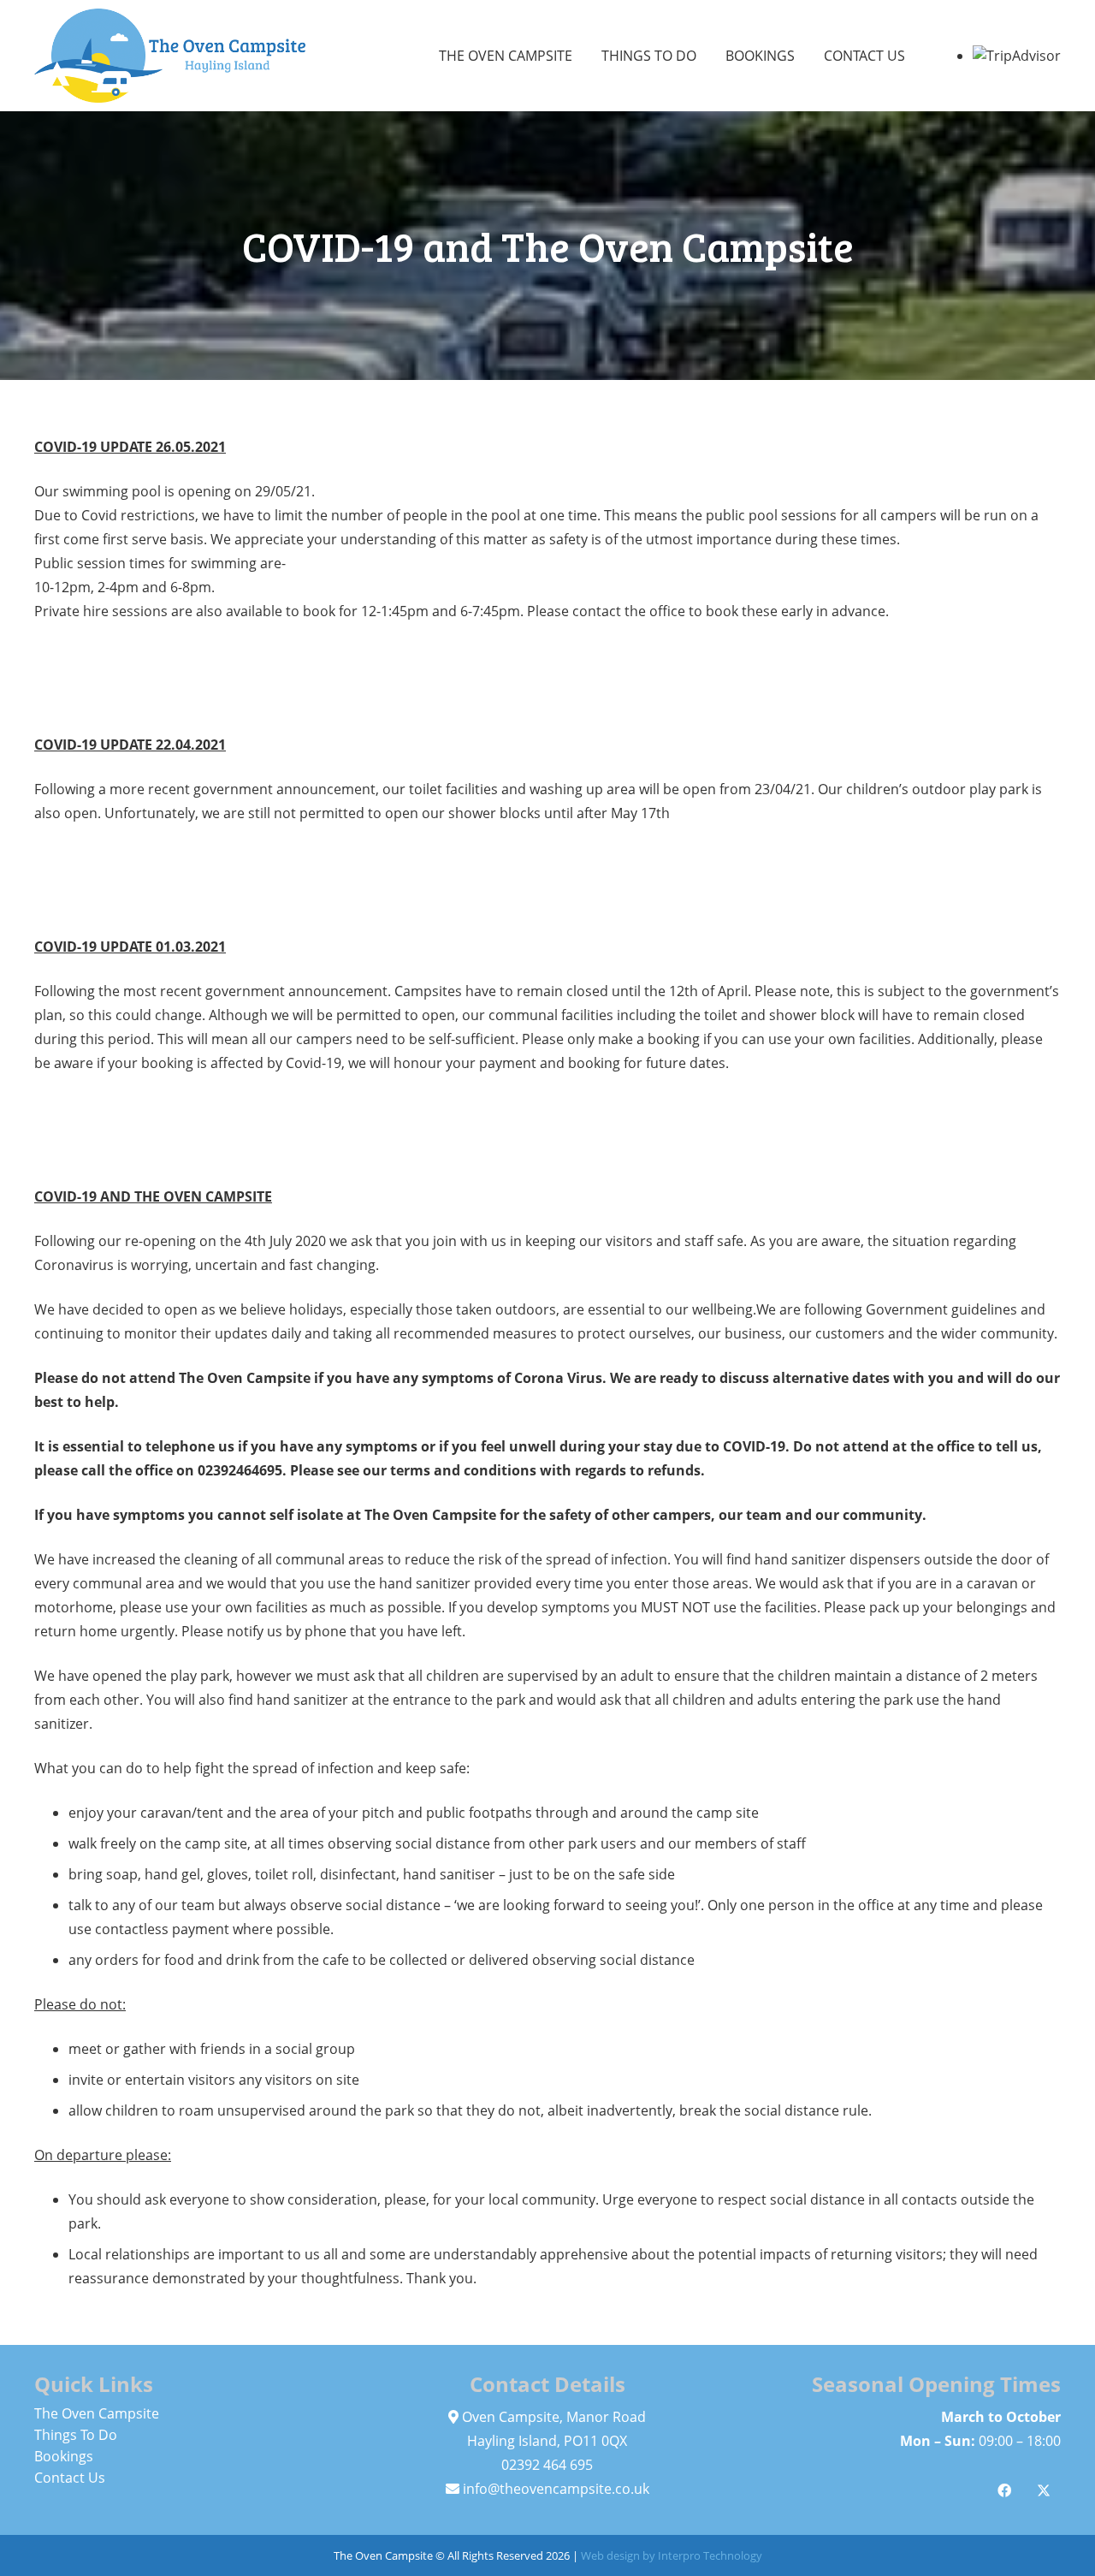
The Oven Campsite (97, 2413)
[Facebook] (1004, 2490)
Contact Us (70, 2478)
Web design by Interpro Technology (672, 2555)
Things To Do (76, 2435)
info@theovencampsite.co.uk (556, 2489)
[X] (1044, 2490)
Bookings (64, 2456)
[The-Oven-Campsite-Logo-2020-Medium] (170, 56)
